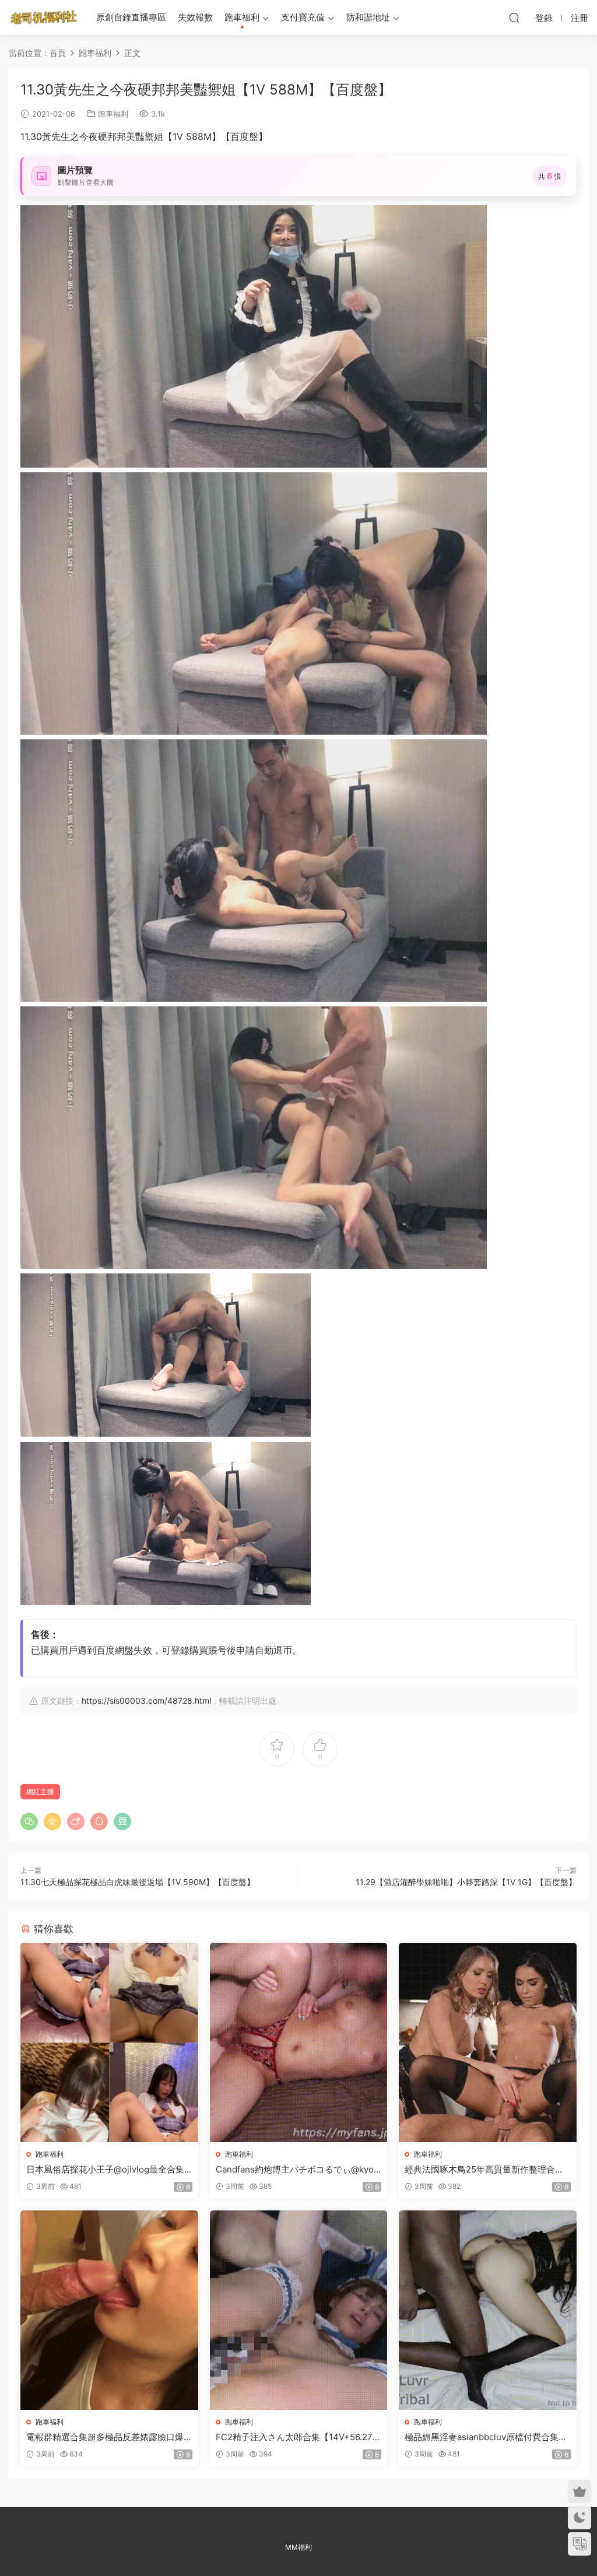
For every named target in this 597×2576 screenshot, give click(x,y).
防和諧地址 (368, 17)
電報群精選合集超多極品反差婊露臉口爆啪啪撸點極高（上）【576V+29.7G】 (105, 2437)
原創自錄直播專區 (131, 17)
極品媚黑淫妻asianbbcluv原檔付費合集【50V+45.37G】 (482, 2437)
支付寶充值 (303, 17)
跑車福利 (242, 17)
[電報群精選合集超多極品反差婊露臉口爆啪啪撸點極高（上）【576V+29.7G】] (109, 2310)
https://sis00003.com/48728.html (146, 1701)
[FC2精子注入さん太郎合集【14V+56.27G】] (299, 2310)
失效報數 (195, 17)
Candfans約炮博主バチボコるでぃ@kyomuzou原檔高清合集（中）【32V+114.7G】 (298, 2170)
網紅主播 (40, 1791)
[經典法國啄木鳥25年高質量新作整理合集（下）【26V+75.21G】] (488, 2042)
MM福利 (298, 2547)
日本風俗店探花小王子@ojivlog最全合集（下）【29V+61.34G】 (105, 2170)
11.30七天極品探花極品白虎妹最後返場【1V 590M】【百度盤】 (138, 1882)
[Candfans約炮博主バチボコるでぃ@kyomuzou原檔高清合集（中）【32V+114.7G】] (299, 2042)
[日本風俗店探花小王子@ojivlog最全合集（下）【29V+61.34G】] (109, 2042)
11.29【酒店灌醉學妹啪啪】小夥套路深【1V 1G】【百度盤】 (466, 1882)
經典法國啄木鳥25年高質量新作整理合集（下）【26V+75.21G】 (484, 2170)
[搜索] (514, 17)
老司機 (44, 17)
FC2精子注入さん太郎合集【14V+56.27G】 (294, 2437)
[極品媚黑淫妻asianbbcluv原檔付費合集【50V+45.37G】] (488, 2310)
